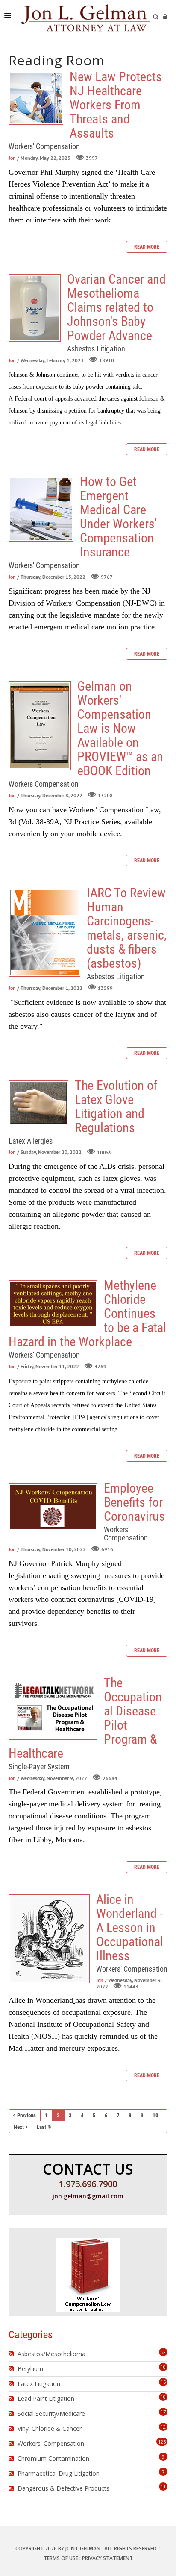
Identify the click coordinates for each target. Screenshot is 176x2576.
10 (155, 2115)
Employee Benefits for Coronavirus (53, 1507)
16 (163, 2382)
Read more (147, 247)
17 (163, 2412)
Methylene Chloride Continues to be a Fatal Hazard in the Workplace (53, 1304)
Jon (12, 158)
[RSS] (12, 2354)
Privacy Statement (107, 2558)
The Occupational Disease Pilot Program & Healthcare (53, 1709)
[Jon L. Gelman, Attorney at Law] (86, 17)
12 (163, 2427)
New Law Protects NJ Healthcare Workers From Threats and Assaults (36, 98)
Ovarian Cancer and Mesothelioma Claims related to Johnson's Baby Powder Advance (35, 308)
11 (163, 2487)
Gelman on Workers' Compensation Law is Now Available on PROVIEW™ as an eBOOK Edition (40, 726)
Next (19, 2127)
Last (41, 2127)
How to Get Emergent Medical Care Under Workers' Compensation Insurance (41, 509)
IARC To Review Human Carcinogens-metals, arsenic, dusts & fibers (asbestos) (44, 932)
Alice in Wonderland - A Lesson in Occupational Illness (49, 1939)
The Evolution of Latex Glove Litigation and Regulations (38, 1103)
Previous (26, 2115)
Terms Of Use (61, 2558)
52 (163, 2352)
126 (162, 2442)
